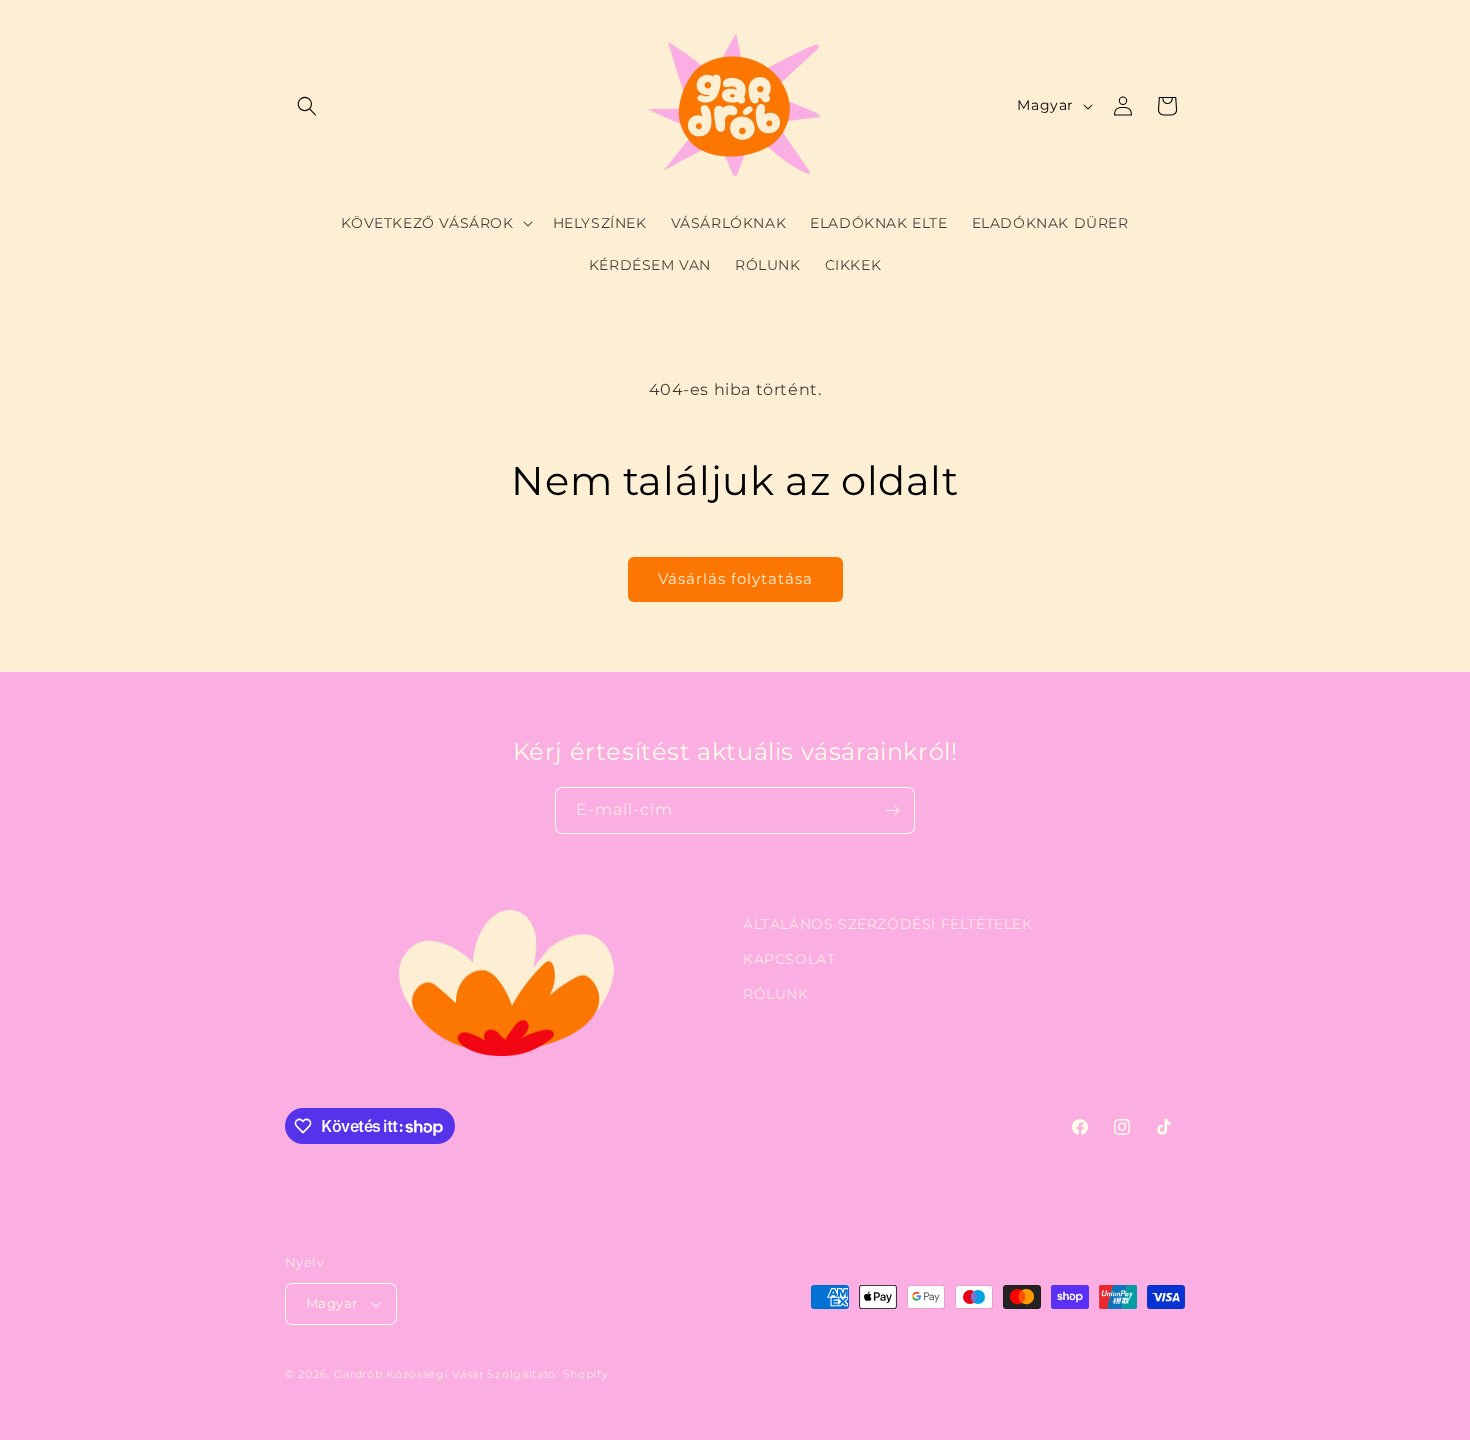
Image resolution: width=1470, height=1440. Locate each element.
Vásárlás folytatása (735, 578)
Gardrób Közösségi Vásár (409, 1374)
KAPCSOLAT (789, 959)
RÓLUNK (776, 994)
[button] (307, 106)
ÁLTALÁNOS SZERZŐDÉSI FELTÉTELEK (888, 924)
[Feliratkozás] (892, 810)
